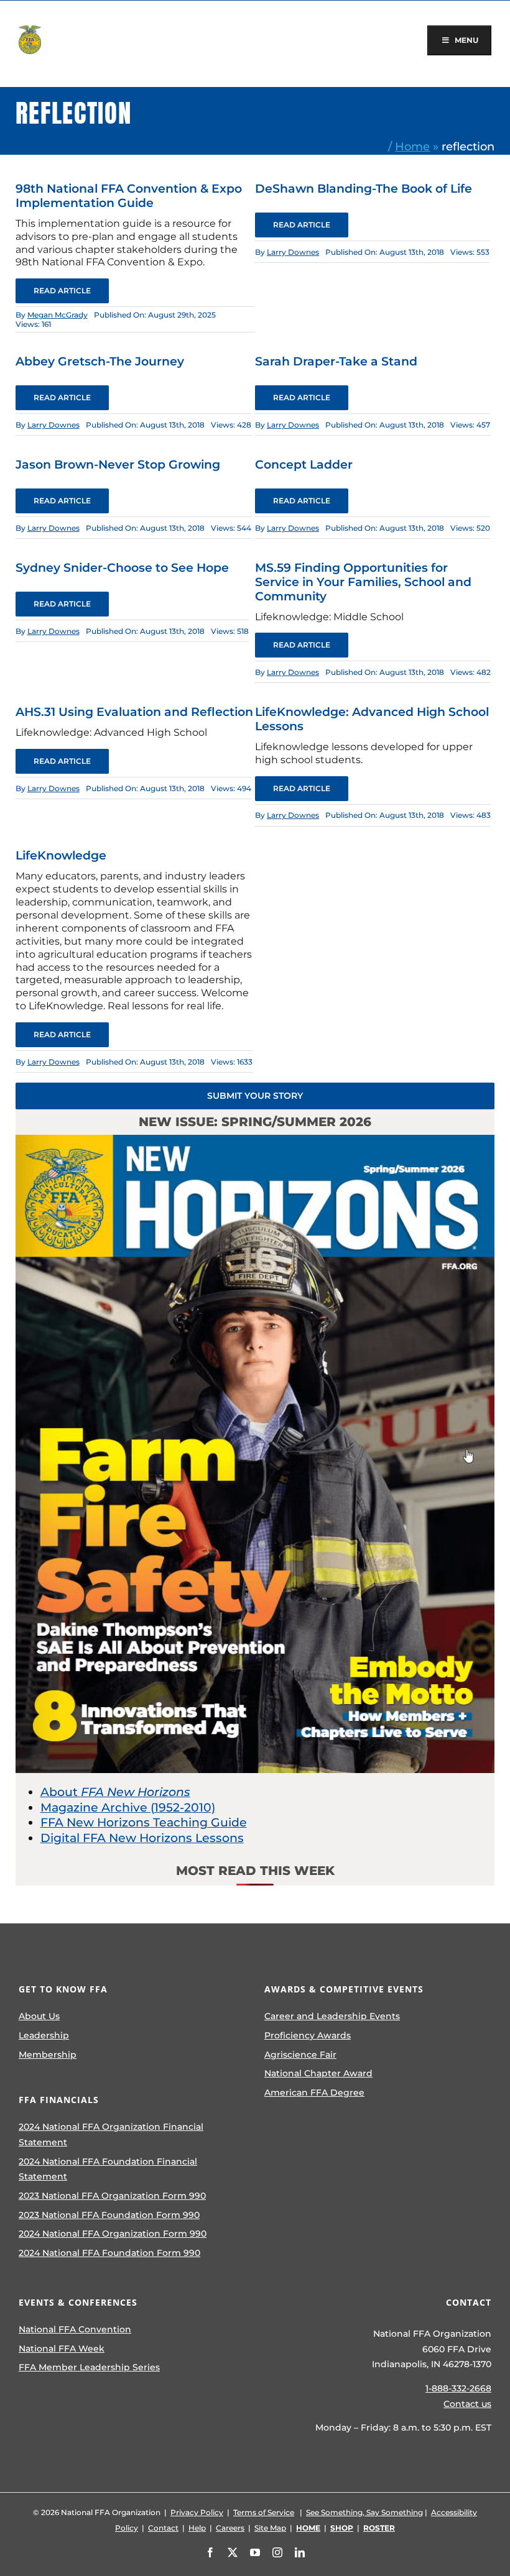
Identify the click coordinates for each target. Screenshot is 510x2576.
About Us (39, 2016)
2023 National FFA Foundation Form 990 (109, 2215)
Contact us (467, 2404)
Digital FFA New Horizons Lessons (142, 1838)
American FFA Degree (314, 2092)
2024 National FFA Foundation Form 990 (109, 2253)
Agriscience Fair (300, 2055)
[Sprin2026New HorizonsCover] (255, 1141)
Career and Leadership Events (332, 2016)
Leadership (44, 2035)
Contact (163, 2528)
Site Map (270, 2528)
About (115, 1792)
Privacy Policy (197, 2512)
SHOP (342, 2528)
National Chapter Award (318, 2073)
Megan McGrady (58, 315)
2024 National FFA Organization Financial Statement (111, 2134)
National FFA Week (62, 2349)
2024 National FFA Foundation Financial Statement (108, 2169)
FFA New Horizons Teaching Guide (144, 1822)
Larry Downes (293, 252)
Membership (48, 2055)
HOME (308, 2528)
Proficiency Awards (308, 2035)
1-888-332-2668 (458, 2388)
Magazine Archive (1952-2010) (128, 1808)
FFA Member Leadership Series (89, 2367)
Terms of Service (264, 2512)
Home (412, 146)
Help (197, 2528)
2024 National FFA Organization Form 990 (113, 2234)
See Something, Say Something (364, 2512)
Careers (230, 2528)
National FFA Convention (75, 2329)
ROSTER (379, 2528)
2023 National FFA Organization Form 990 (112, 2196)
